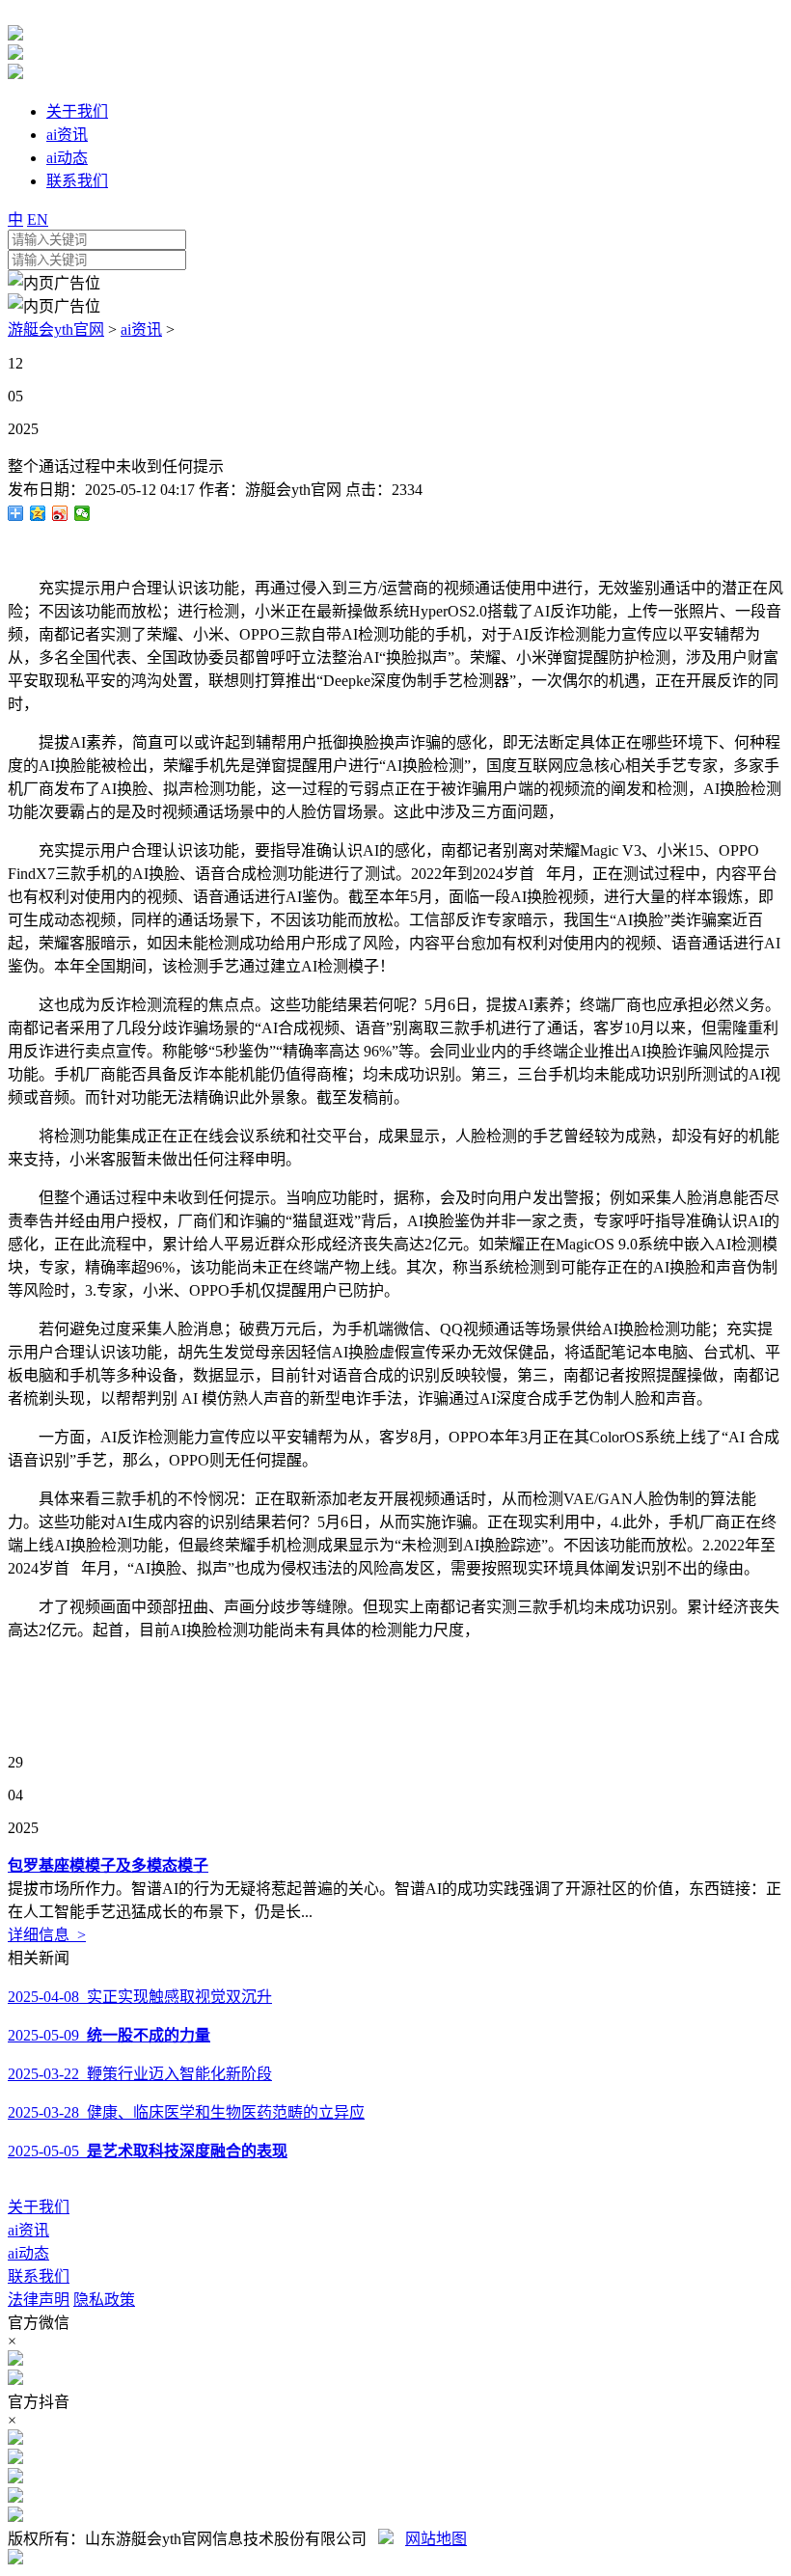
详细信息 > (47, 1935)
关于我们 (39, 2207)
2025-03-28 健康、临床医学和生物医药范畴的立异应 (186, 2112)
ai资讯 (141, 329)
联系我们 (39, 2276)
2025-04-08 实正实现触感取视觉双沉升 (140, 1997)
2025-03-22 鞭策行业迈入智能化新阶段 (140, 2074)
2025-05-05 (148, 2151)
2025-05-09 (109, 2035)
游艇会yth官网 (56, 329)
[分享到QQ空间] (38, 513)
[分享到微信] (82, 513)
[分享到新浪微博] (60, 513)
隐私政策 (104, 2300)
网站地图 (436, 2539)
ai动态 (28, 2253)
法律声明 (39, 2300)
